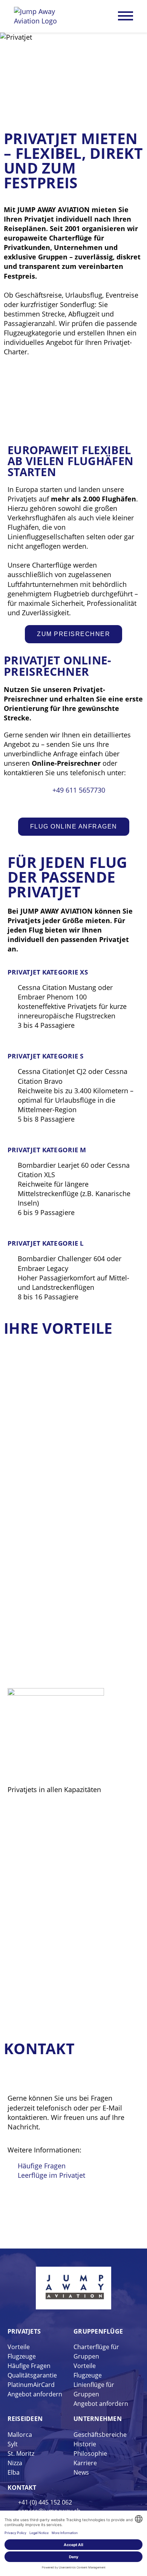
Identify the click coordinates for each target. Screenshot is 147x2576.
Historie (85, 2444)
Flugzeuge (22, 2356)
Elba (14, 2472)
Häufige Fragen (29, 2366)
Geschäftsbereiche (100, 2435)
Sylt (13, 2444)
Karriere (85, 2463)
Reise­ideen (25, 2419)
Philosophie (90, 2453)
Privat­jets (24, 2331)
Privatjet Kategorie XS (48, 972)
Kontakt (22, 2488)
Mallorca (20, 2435)
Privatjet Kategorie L (46, 1243)
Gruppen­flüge (98, 2331)
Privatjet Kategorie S (46, 1056)
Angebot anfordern (35, 2394)
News (81, 2472)
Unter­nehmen (98, 2419)
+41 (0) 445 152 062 (45, 2502)
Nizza (15, 2463)
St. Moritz (21, 2453)
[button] (15, 961)
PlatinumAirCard (31, 2385)
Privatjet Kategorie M (47, 1150)
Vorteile (19, 2347)
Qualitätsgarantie (32, 2375)
